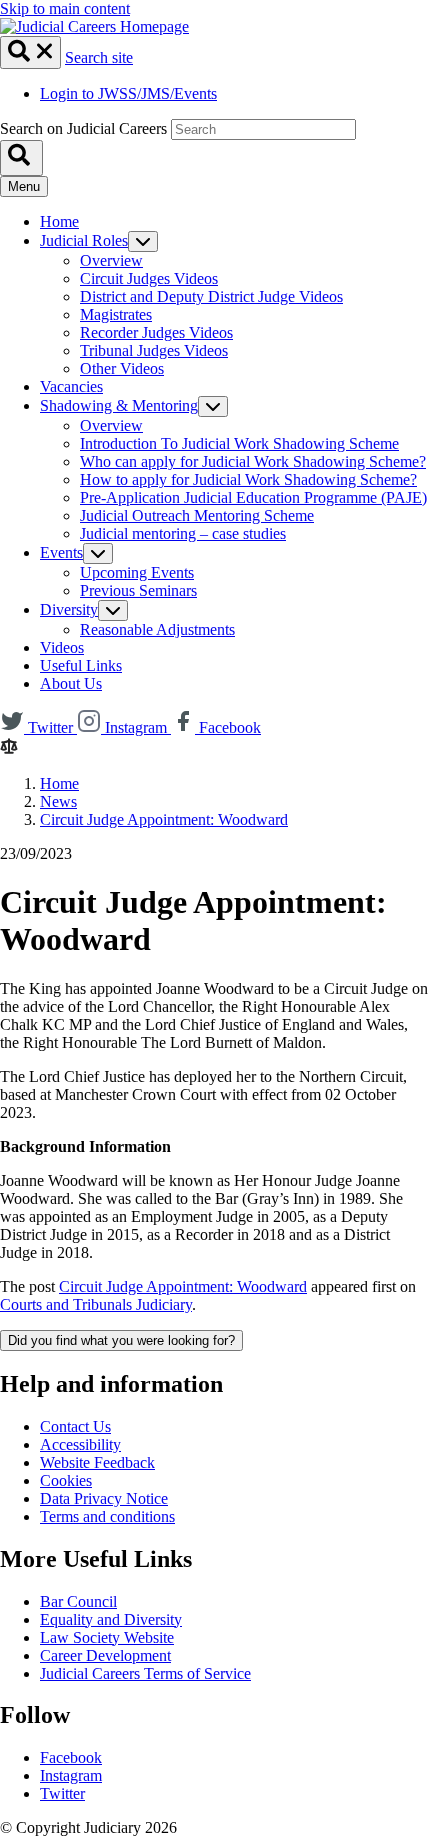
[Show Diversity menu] (113, 610)
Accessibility (80, 1444)
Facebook (71, 1757)
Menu (24, 186)
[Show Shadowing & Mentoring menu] (213, 406)
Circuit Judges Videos (149, 278)
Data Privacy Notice (104, 1498)
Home (59, 221)
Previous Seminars (138, 590)
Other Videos (122, 368)
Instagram (71, 1775)
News (58, 801)
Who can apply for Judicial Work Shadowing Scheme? (253, 461)
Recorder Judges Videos (156, 332)
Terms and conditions (107, 1516)
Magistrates (116, 314)
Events (61, 552)
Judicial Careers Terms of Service (145, 1673)
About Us (71, 683)
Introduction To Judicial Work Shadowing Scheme (239, 443)
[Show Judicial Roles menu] (143, 241)
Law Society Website (107, 1637)
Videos (62, 647)
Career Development (105, 1655)
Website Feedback (97, 1462)
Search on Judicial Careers (83, 128)
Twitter (62, 1793)
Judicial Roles (84, 240)
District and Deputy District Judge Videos (211, 296)
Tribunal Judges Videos (154, 350)
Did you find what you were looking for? (121, 1340)
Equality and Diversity (111, 1619)
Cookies (66, 1480)
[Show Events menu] (98, 553)
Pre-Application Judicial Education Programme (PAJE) (253, 497)
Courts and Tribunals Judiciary (96, 1304)
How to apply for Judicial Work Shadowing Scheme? (248, 479)
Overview (111, 260)
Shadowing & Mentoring (119, 405)
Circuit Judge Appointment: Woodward (164, 819)
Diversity (69, 609)
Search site (99, 57)
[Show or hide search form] (30, 52)
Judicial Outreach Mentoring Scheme (197, 515)
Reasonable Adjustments (157, 629)
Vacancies (71, 386)
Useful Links (81, 665)
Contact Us (75, 1426)
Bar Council (78, 1601)
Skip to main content (65, 8)
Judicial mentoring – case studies (183, 533)
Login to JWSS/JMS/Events (128, 93)
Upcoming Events (137, 572)
